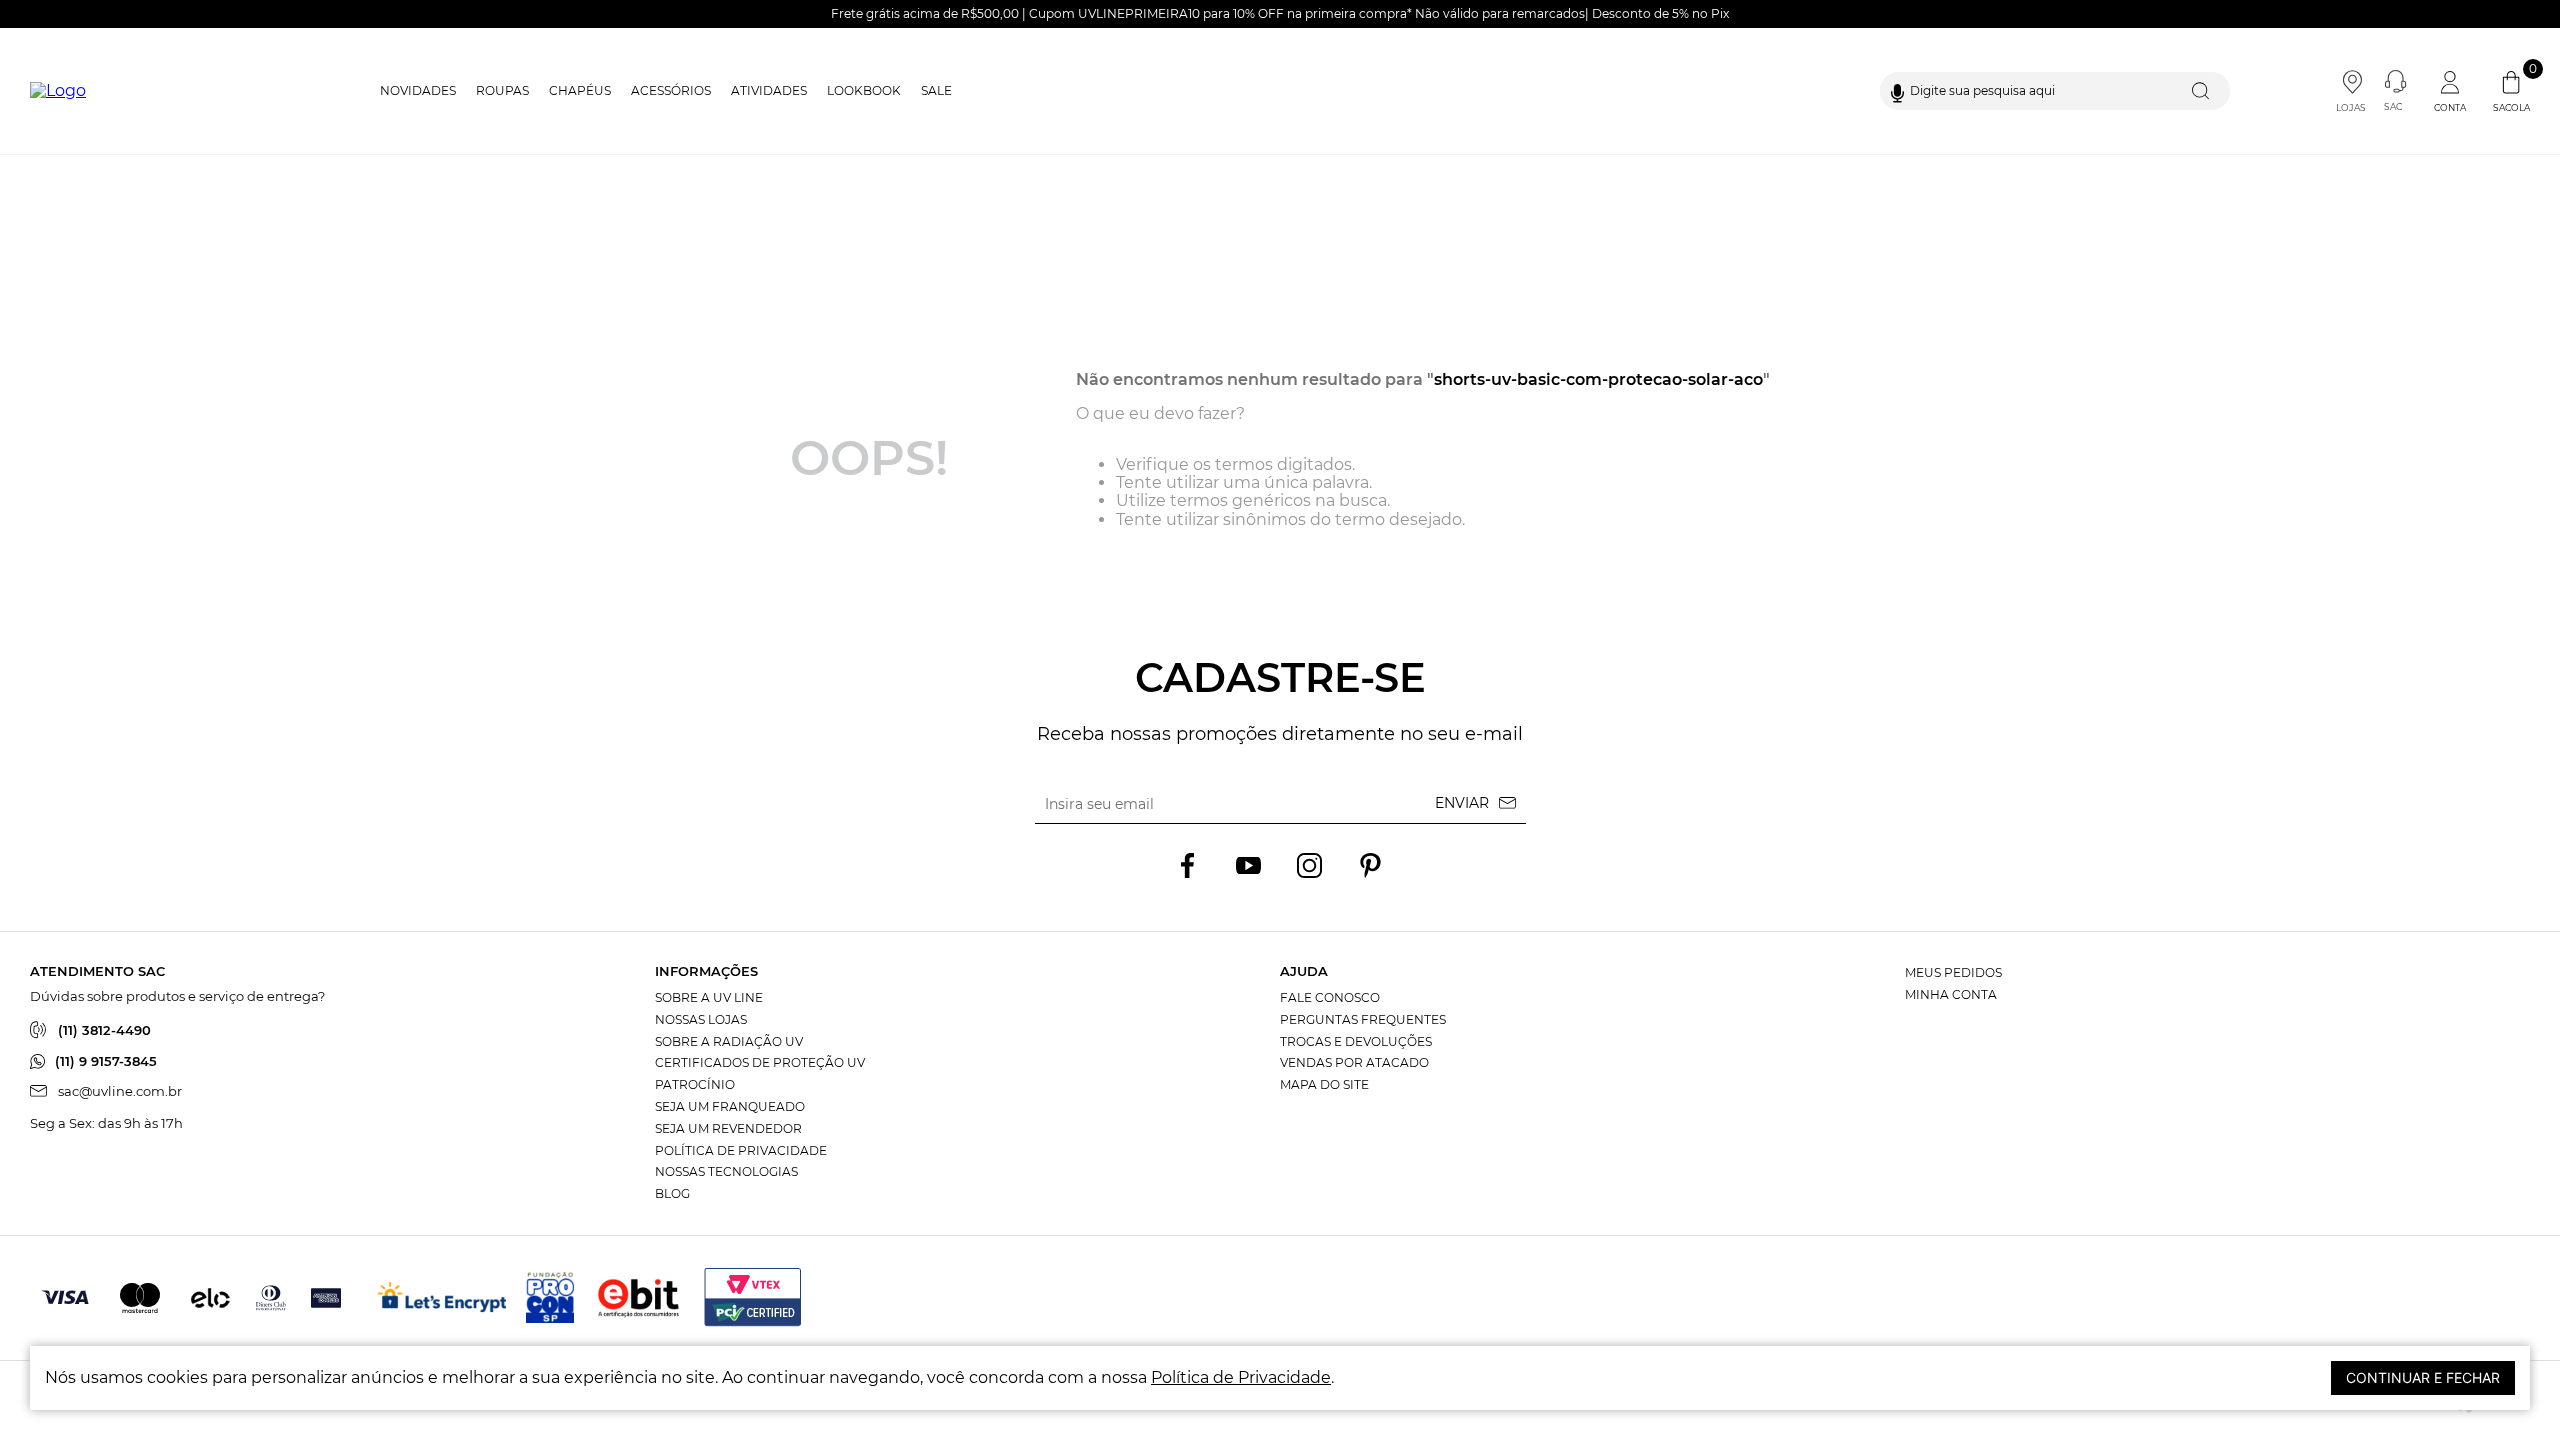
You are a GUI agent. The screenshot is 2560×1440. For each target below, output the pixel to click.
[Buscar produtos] (2205, 91)
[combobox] (2055, 91)
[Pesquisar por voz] (1897, 91)
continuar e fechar (2423, 1377)
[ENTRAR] (2452, 91)
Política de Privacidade (1241, 1377)
